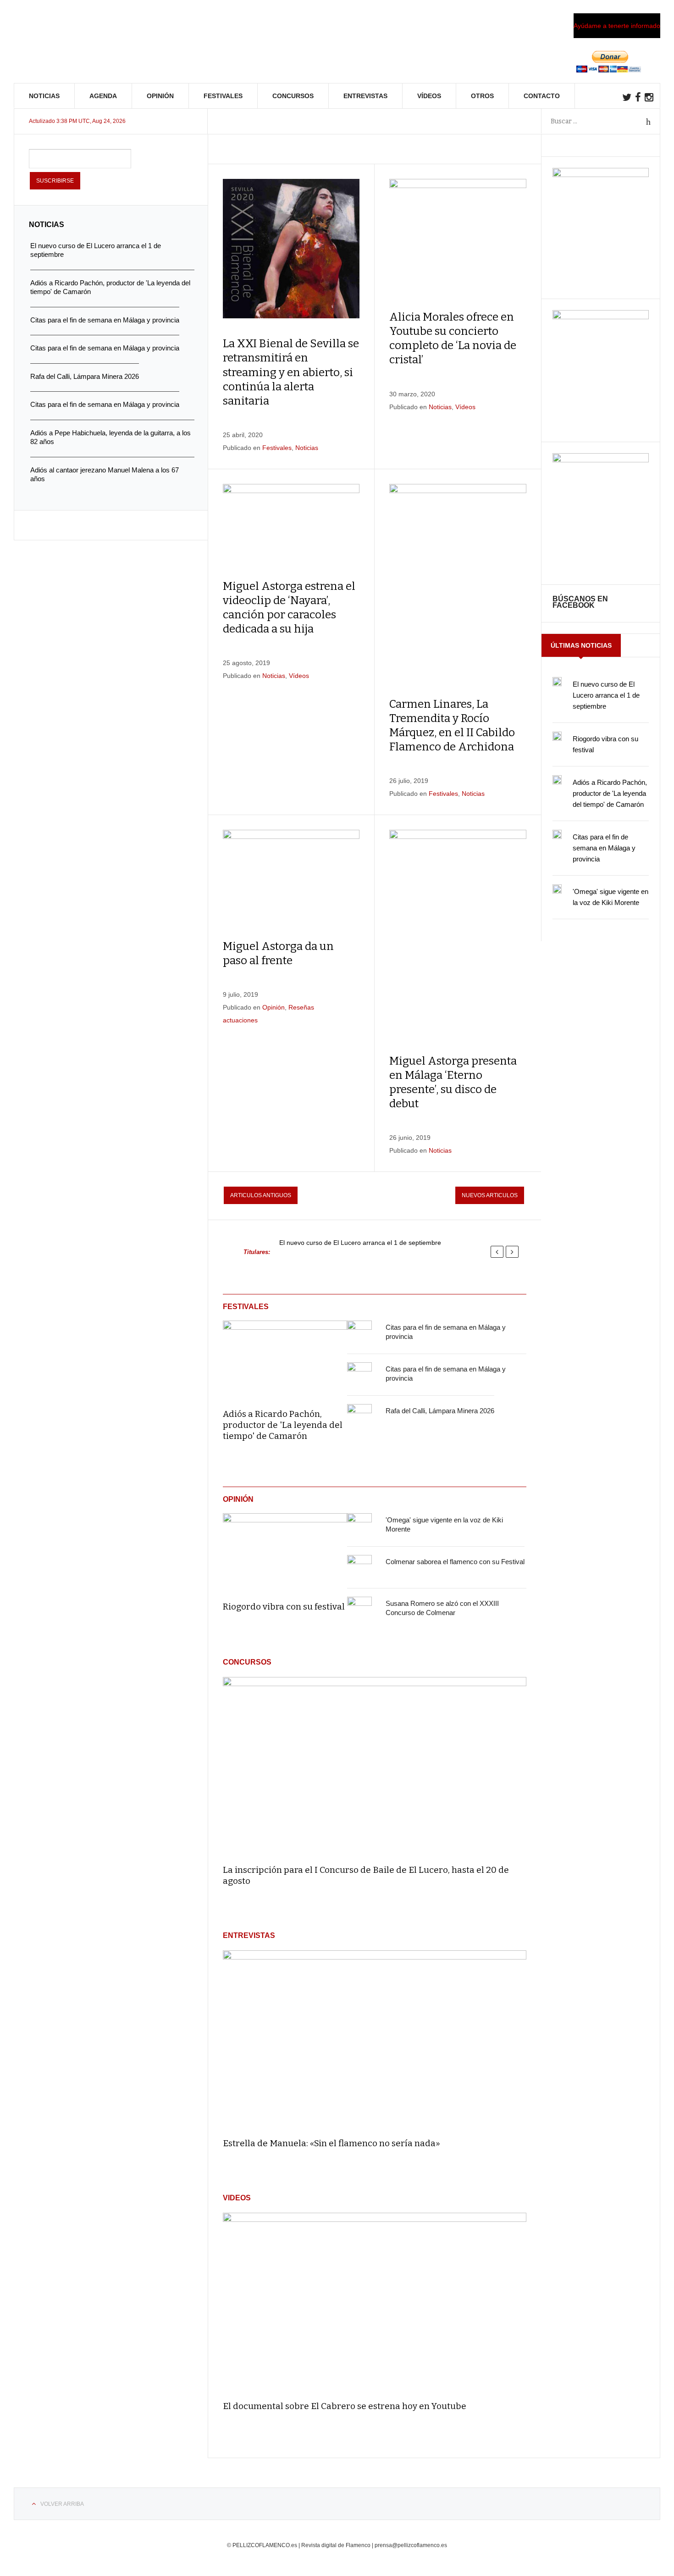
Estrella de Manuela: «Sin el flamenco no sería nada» (331, 2143)
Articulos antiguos (261, 1195)
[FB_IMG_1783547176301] (601, 460)
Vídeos (429, 96)
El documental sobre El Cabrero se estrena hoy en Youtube (345, 2406)
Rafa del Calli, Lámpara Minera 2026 (440, 1411)
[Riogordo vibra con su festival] (285, 1551)
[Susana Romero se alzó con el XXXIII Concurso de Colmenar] (359, 1609)
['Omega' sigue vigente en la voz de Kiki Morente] (359, 1526)
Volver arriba (62, 2504)
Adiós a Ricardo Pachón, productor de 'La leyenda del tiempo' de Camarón (283, 1425)
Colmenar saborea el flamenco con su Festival (455, 1562)
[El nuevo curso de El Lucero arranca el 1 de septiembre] (557, 682)
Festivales (223, 96)
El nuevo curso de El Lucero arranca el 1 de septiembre (360, 1243)
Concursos (293, 96)
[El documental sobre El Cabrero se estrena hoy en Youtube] (375, 2302)
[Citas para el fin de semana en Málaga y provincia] (359, 1333)
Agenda (103, 96)
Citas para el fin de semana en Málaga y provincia (604, 848)
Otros (482, 96)
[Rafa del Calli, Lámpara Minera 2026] (359, 1416)
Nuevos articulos (490, 1195)
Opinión (160, 96)
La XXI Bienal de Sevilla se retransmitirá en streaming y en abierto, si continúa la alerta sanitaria (291, 372)
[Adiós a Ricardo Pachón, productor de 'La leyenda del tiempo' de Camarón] (285, 1358)
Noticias (44, 96)
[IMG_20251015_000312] (601, 175)
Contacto (542, 96)
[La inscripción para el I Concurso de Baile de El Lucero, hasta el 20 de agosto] (375, 1767)
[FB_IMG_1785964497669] (601, 317)
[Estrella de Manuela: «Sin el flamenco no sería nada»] (375, 2040)
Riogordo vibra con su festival (284, 1607)
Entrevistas (365, 96)
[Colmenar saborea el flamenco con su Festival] (359, 1567)
